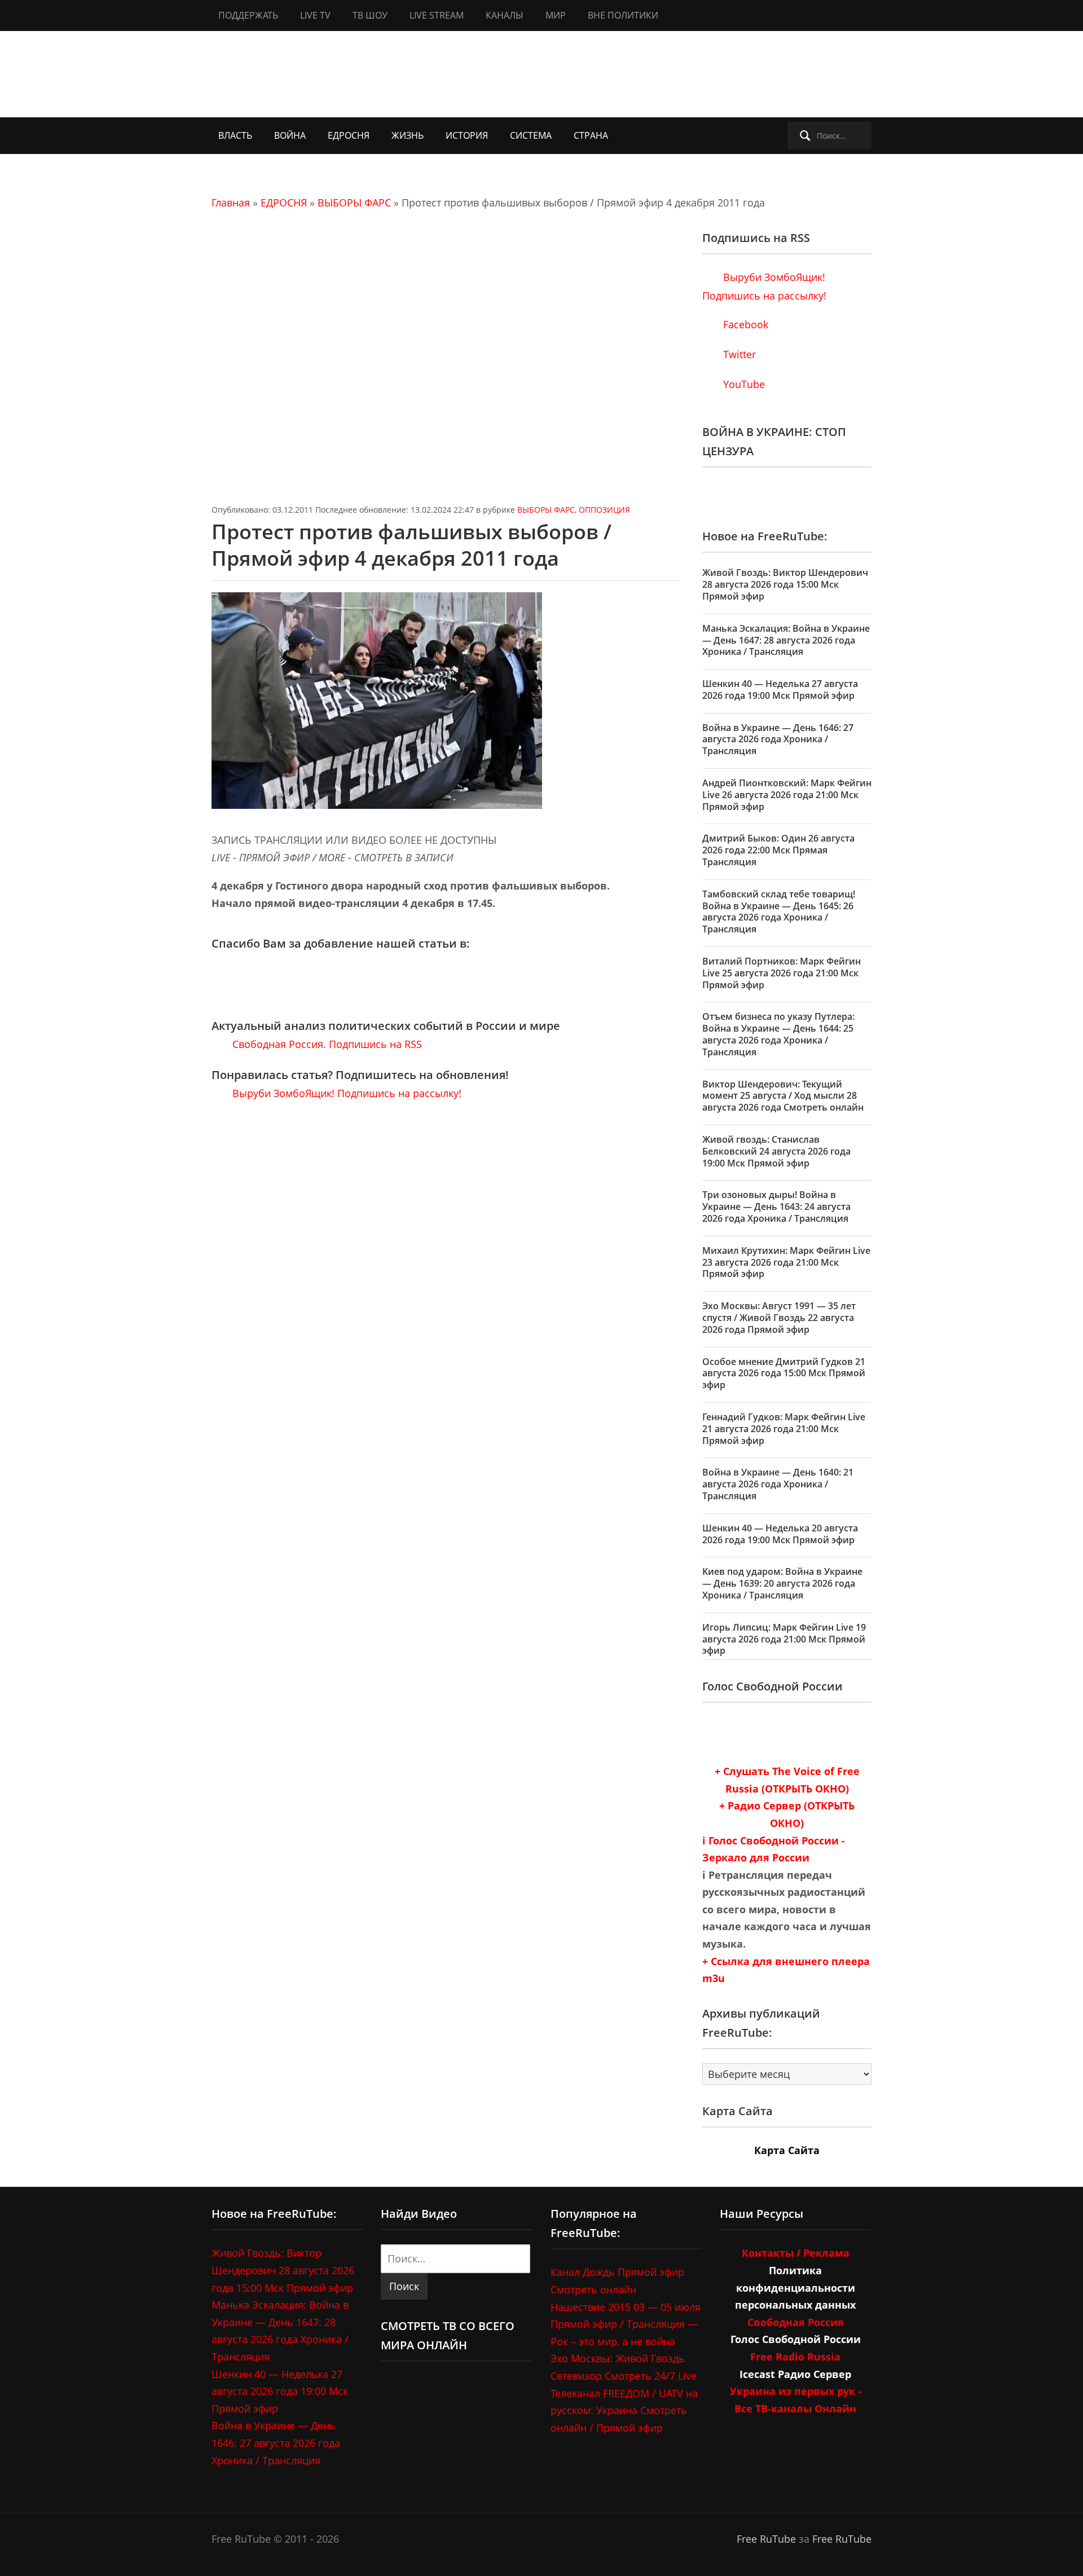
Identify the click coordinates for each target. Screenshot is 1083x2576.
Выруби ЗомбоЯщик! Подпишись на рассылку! (345, 1093)
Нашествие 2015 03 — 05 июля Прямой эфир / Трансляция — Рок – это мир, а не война (626, 2324)
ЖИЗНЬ (408, 135)
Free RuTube (766, 2539)
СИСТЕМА (531, 135)
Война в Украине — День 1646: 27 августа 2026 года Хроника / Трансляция (778, 739)
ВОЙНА (290, 135)
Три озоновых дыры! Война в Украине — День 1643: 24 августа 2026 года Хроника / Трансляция (776, 1206)
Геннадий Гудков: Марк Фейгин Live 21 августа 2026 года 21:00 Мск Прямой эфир (784, 1429)
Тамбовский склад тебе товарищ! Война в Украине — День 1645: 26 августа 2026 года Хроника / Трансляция (779, 911)
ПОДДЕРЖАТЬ (248, 15)
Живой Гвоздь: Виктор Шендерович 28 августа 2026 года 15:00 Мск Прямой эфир (785, 584)
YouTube (743, 384)
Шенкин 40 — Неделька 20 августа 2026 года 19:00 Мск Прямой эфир (780, 1534)
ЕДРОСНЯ (349, 135)
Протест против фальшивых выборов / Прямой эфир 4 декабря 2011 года (411, 545)
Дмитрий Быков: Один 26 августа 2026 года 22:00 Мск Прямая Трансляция (778, 850)
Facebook (744, 324)
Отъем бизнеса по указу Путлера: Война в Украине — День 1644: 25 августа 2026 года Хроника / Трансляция (778, 1034)
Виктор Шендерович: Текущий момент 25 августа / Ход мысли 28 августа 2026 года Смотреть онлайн (783, 1096)
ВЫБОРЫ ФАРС (354, 202)
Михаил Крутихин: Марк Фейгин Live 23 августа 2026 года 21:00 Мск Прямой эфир (786, 1262)
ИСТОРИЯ (467, 135)
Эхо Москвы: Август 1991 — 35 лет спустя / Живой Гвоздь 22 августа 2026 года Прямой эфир (779, 1318)
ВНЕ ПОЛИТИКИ (623, 15)
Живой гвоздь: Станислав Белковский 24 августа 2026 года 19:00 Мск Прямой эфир (776, 1151)
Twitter (738, 354)
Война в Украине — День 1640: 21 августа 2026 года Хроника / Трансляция (778, 1484)
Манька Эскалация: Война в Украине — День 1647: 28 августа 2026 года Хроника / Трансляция (786, 640)
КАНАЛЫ (505, 15)
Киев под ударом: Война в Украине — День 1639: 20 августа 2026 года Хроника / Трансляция (782, 1583)
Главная (231, 202)
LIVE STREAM (437, 15)
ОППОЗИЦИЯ (604, 510)
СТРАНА (591, 135)
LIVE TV (315, 15)
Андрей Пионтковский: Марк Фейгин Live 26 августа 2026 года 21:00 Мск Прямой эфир (787, 795)
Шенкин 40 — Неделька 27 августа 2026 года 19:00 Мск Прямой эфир (780, 690)
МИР (556, 15)
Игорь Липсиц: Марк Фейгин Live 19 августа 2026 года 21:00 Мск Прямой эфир (784, 1639)
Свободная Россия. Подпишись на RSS (326, 1044)
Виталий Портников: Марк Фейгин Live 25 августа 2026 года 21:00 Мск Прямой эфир (782, 973)
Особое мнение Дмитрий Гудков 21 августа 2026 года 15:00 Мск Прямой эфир (784, 1373)
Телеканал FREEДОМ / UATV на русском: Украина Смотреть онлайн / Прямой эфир (624, 2410)
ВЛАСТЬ (235, 135)
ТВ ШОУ (370, 15)
